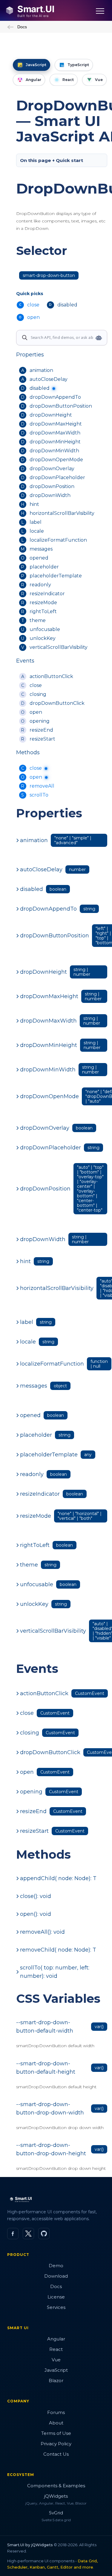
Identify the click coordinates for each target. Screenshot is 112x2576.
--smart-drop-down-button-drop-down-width (50, 2109)
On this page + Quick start (52, 160)
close (36, 685)
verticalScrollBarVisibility (59, 647)
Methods (28, 752)
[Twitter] (28, 2234)
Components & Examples (56, 2486)
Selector (42, 251)
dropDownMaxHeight (56, 424)
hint (34, 504)
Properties (30, 355)
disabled (40, 388)
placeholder (44, 567)
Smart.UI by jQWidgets (30, 2545)
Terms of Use (56, 2433)
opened (39, 558)
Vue (56, 2360)
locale (37, 531)
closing (38, 694)
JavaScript (56, 2370)
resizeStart (42, 739)
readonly (40, 585)
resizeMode (43, 603)
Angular (56, 2339)
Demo (56, 2266)
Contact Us (56, 2454)
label (36, 522)
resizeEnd (41, 730)
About (56, 2423)
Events (25, 661)
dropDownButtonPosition (61, 406)
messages (41, 549)
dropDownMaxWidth (55, 433)
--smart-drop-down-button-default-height (46, 2068)
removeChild (58, 1950)
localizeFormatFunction (58, 540)
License (56, 2297)
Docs (22, 27)
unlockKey (43, 638)
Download (56, 2276)
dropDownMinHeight (55, 442)
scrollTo (39, 795)
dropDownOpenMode (56, 460)
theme (38, 620)
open (36, 712)
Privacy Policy (56, 2444)
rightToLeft (43, 611)
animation (41, 370)
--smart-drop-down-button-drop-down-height (51, 2149)
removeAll (42, 786)
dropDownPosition (52, 486)
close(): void (36, 1896)
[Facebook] (13, 2234)
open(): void (36, 1914)
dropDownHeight (51, 415)
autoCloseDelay (49, 379)
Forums (56, 2412)
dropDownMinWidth (54, 451)
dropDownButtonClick (57, 703)
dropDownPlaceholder (57, 477)
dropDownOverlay (52, 469)
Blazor (56, 2381)
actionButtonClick (51, 676)
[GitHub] (44, 2234)
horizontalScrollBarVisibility (62, 513)
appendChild (58, 1878)
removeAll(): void (42, 1932)
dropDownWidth (50, 495)
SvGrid (56, 2513)
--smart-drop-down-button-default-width (45, 2027)
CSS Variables (58, 1998)
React (56, 2349)
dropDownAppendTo (55, 397)
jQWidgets (56, 2496)
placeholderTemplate (56, 576)
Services (56, 2307)
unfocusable (45, 629)
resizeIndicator (47, 594)
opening (40, 721)
